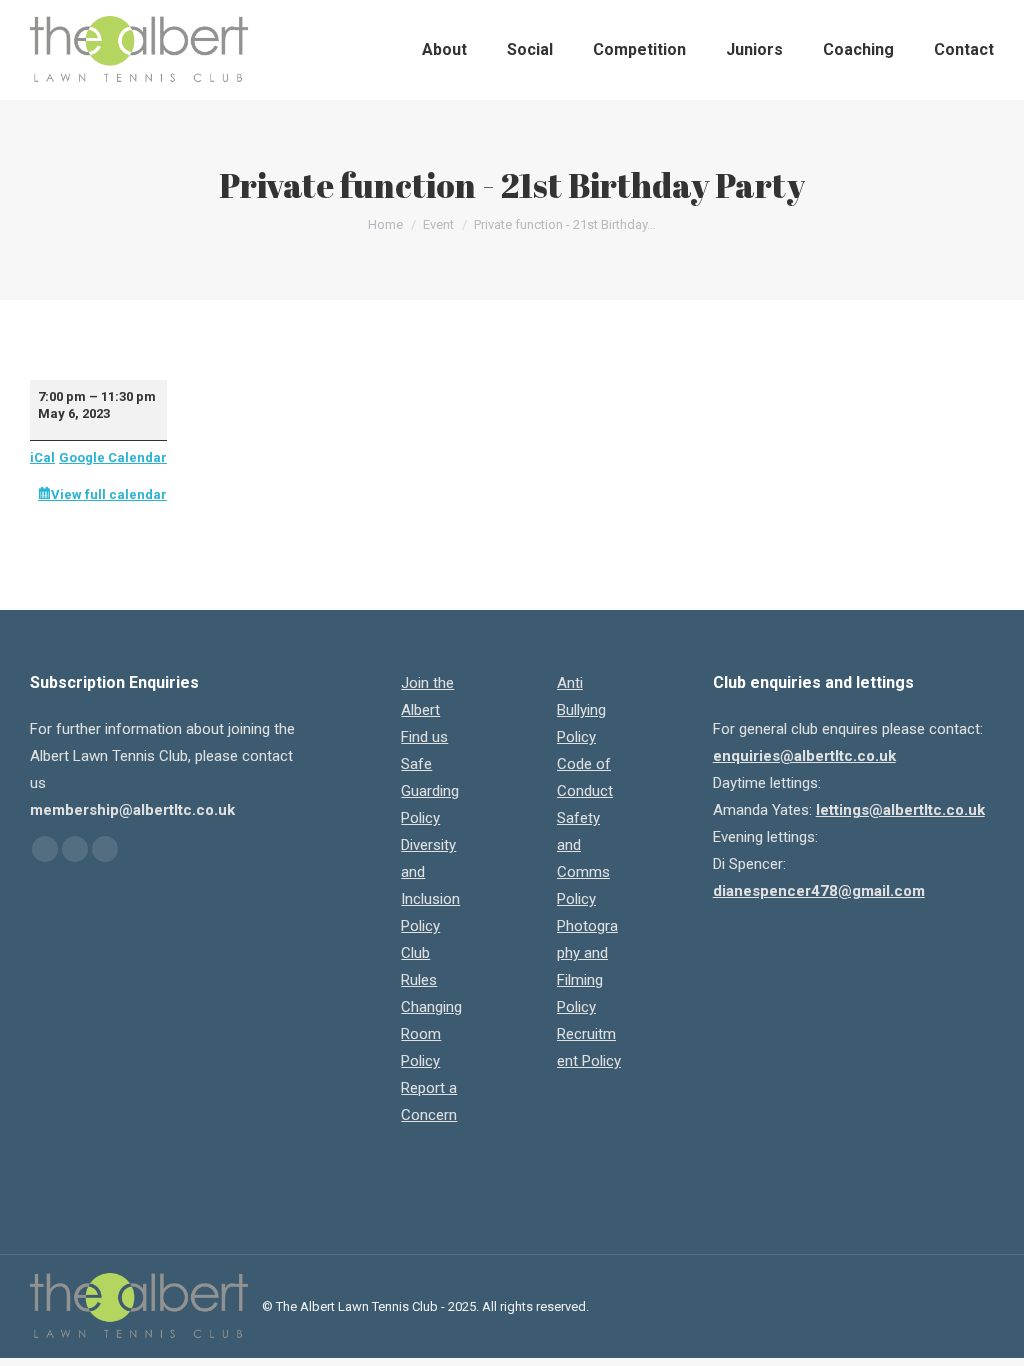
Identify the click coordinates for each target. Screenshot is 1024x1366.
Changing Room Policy (431, 1034)
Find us (424, 737)
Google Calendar (113, 457)
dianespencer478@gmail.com (819, 891)
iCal (42, 457)
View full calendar (109, 494)
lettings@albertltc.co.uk (900, 810)
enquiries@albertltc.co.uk (804, 756)
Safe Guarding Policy (430, 791)
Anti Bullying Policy (581, 710)
